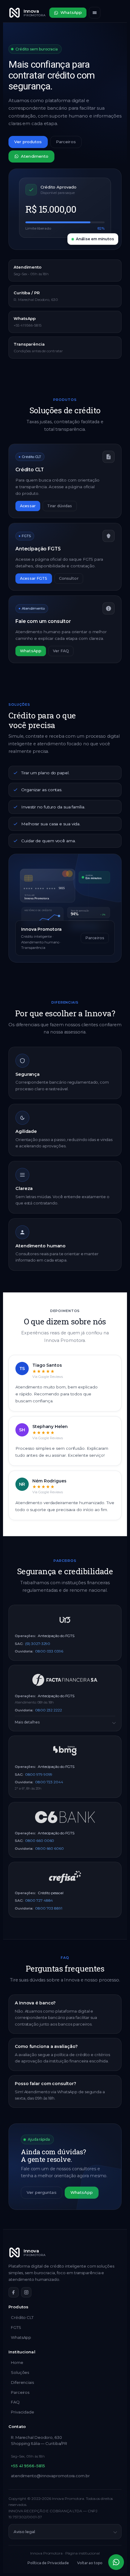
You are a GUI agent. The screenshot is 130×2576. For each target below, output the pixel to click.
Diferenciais (22, 2382)
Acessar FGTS (34, 578)
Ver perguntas (42, 2192)
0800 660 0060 (40, 1841)
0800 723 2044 (49, 1782)
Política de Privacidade (48, 2563)
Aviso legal (24, 2532)
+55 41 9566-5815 (28, 2466)
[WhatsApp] (116, 2562)
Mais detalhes (27, 1722)
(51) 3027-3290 (38, 1644)
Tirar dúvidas (60, 506)
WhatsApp (71, 13)
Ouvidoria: (24, 1651)
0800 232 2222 (49, 1710)
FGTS (16, 2327)
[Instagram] (26, 2292)
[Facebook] (14, 2292)
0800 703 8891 (49, 1908)
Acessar (28, 506)
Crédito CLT (22, 2317)
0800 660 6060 (49, 1848)
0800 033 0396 (49, 1651)
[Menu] (95, 13)
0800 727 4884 (39, 1900)
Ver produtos (28, 142)
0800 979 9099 (39, 1774)
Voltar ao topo (90, 2563)
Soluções (20, 2372)
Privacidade (23, 2412)
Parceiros (66, 142)
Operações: (25, 1636)
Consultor (69, 578)
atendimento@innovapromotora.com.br (50, 2476)
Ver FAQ (61, 651)
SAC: (19, 1644)
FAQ (15, 2402)
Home (17, 2362)
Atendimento (35, 156)
